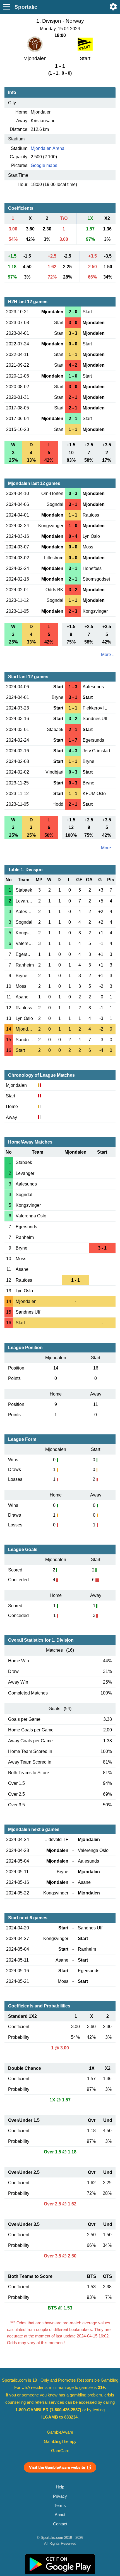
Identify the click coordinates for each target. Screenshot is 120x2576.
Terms (60, 2506)
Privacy (60, 2496)
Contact (60, 2524)
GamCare (60, 2451)
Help (60, 2487)
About (60, 2515)
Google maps (44, 165)
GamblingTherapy (60, 2441)
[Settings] (113, 7)
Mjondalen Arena (48, 148)
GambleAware (60, 2432)
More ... (108, 655)
